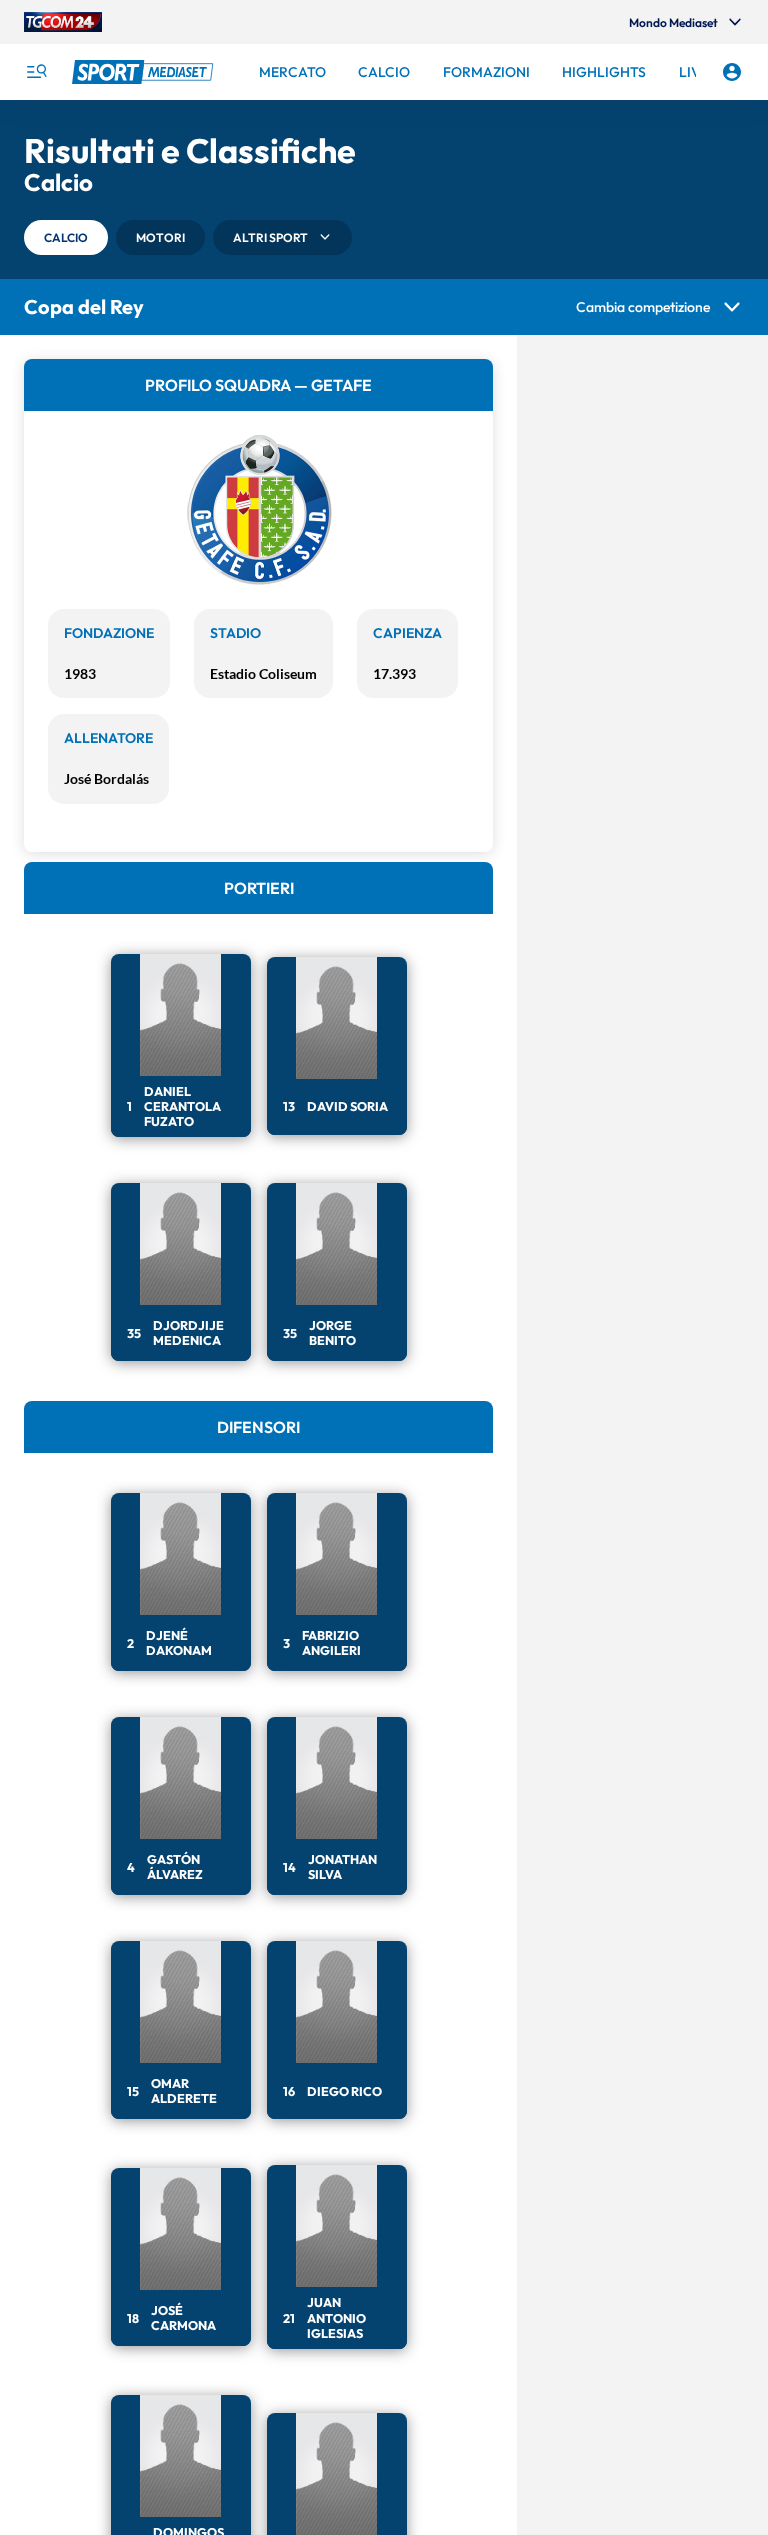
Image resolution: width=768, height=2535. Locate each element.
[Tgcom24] (63, 22)
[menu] (36, 72)
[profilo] (732, 72)
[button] (66, 237)
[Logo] (145, 72)
